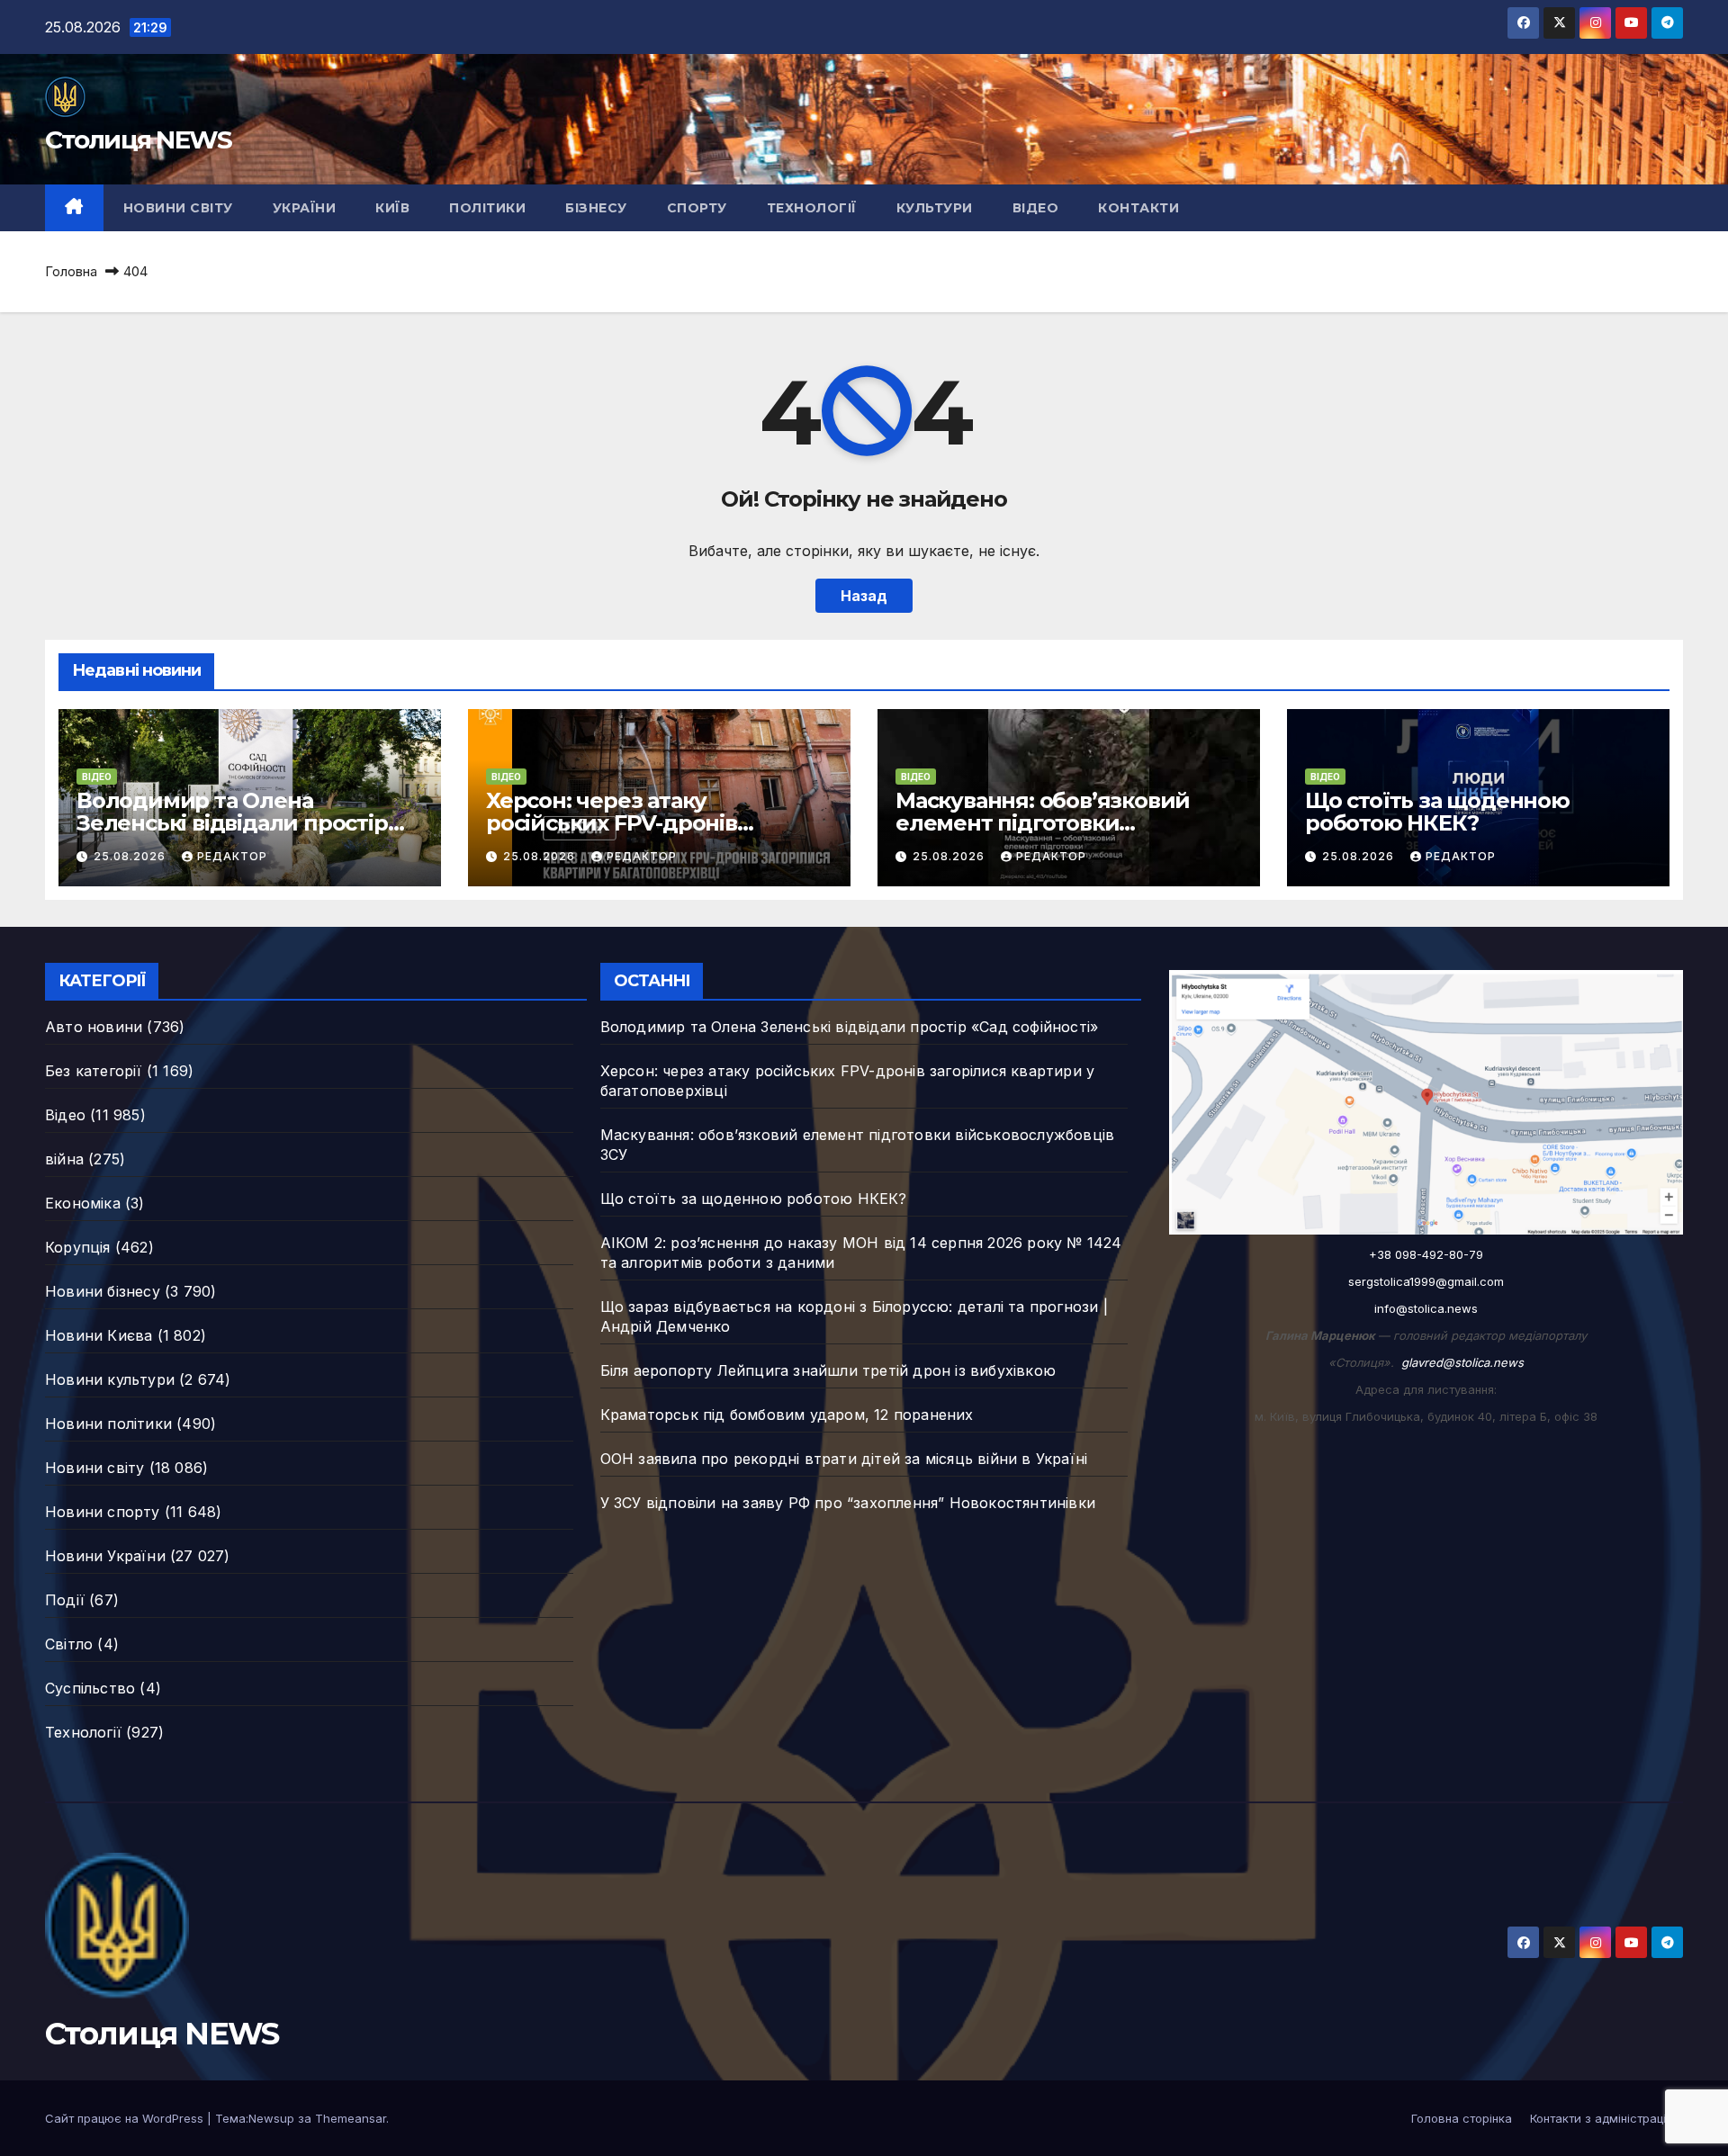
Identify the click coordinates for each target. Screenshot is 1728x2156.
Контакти (1138, 208)
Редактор (232, 856)
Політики (487, 208)
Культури (935, 208)
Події (65, 1600)
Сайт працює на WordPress (126, 2118)
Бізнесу (596, 208)
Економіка (83, 1203)
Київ (392, 208)
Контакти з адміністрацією (1606, 2118)
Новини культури (110, 1379)
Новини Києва (99, 1335)
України (305, 208)
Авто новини (94, 1027)
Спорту (697, 208)
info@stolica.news (1426, 1308)
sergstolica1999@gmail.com (1426, 1281)
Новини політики (108, 1424)
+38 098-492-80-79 (1426, 1254)
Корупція (78, 1247)
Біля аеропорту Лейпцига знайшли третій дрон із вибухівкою (828, 1370)
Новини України (105, 1556)
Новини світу (178, 208)
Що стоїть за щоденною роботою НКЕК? (1437, 812)
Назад (864, 596)
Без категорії (94, 1071)
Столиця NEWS (139, 139)
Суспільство (90, 1688)
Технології (812, 208)
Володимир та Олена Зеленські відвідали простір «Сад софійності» (232, 823)
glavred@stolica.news (1462, 1362)
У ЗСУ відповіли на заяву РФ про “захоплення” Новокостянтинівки (848, 1503)
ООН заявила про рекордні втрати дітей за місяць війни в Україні (844, 1459)
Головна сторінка (1462, 2118)
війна (64, 1159)
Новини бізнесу (103, 1291)
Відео (1036, 208)
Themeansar (351, 2118)
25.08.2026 (131, 856)
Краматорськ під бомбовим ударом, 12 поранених (787, 1415)
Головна (71, 271)
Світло (69, 1644)
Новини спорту (103, 1512)
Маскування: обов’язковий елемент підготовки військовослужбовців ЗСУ (1043, 823)
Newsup (271, 2118)
